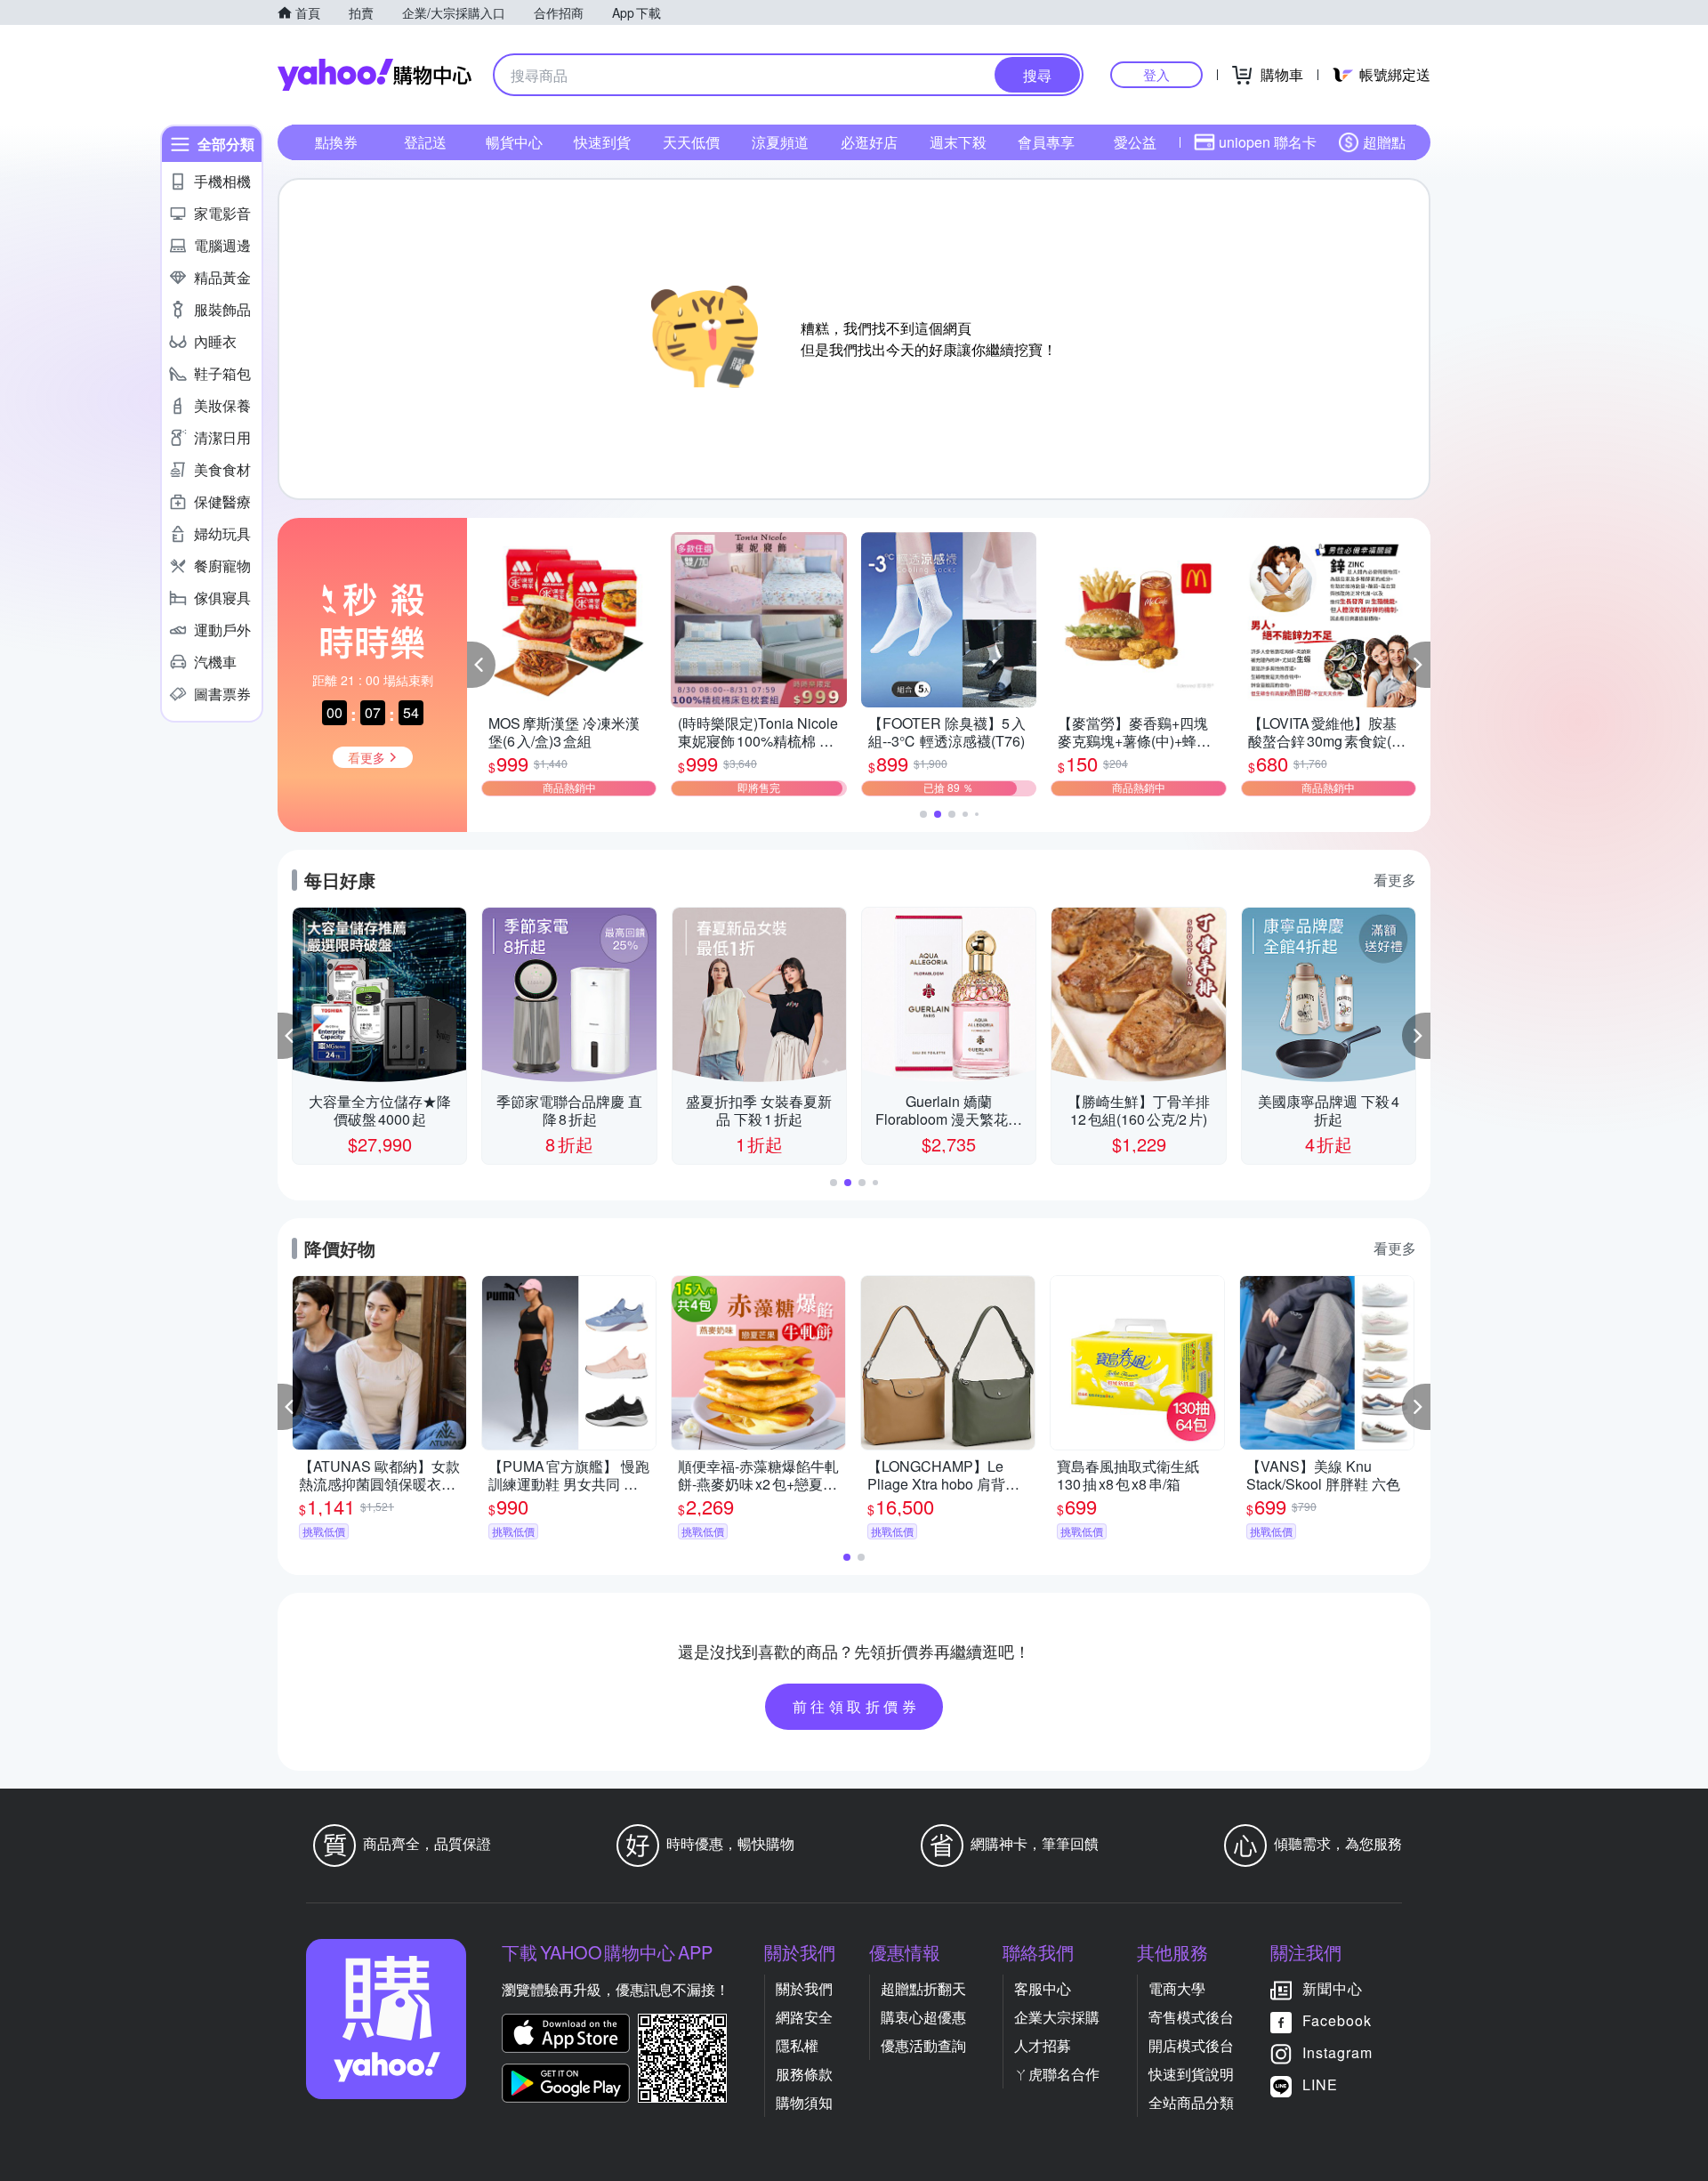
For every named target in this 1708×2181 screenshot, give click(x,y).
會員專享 (1046, 142)
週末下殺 (958, 142)
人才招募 (1043, 2045)
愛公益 (1135, 142)
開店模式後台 (1191, 2045)
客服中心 (1043, 1988)
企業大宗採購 (1057, 2017)
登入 (1156, 74)
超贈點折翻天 (923, 1988)
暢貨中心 (514, 142)
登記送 (425, 142)
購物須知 (804, 2102)
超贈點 (1384, 142)
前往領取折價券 (857, 1706)
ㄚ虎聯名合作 (1057, 2074)
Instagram (1337, 2052)
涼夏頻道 (780, 142)
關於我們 (804, 1988)
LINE (1320, 2084)
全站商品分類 (1191, 2102)
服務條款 (804, 2074)
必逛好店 (869, 142)
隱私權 (797, 2045)
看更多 (1395, 880)
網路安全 (804, 2017)
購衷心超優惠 (923, 2017)
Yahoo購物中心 (375, 75)
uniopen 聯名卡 (1268, 142)
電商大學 (1177, 1988)
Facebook (1337, 2020)
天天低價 (691, 142)
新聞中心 (1333, 1988)
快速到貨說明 (1191, 2074)
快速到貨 (602, 142)
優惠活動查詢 (923, 2045)
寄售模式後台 (1191, 2017)
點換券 (336, 142)
